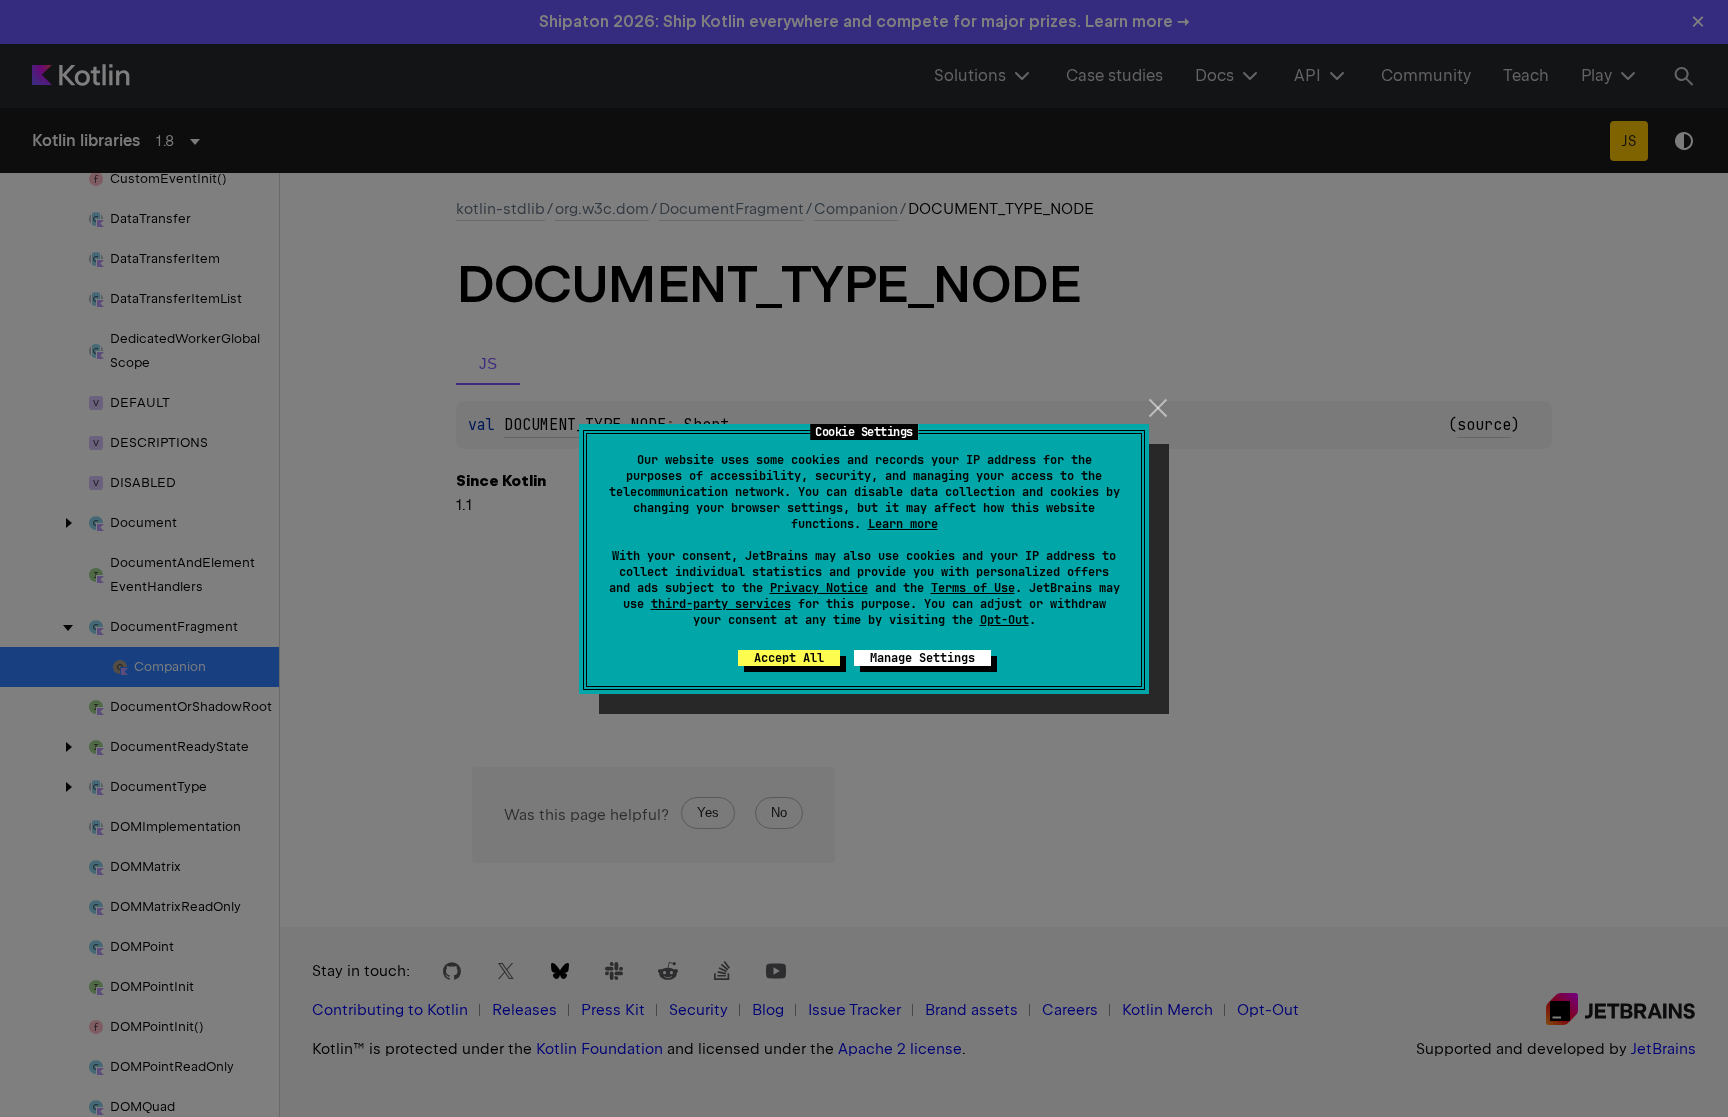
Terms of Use (973, 588)
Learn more (903, 524)
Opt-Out (1004, 620)
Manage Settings (922, 658)
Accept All (789, 658)
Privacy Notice (819, 588)
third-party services (721, 604)
